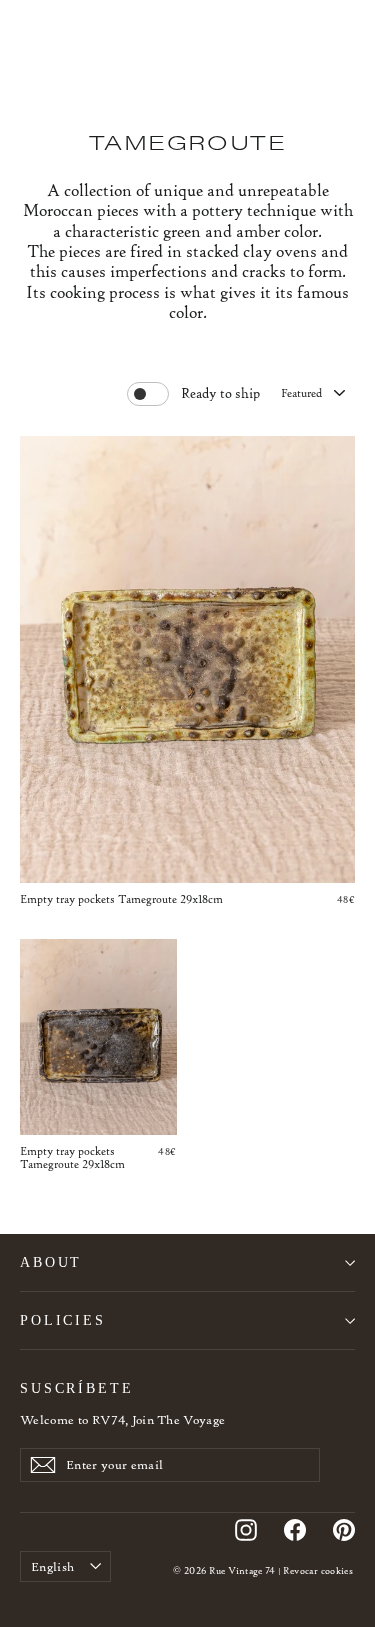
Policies (63, 1320)
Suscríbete (77, 1388)
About (51, 1262)
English (52, 1566)
